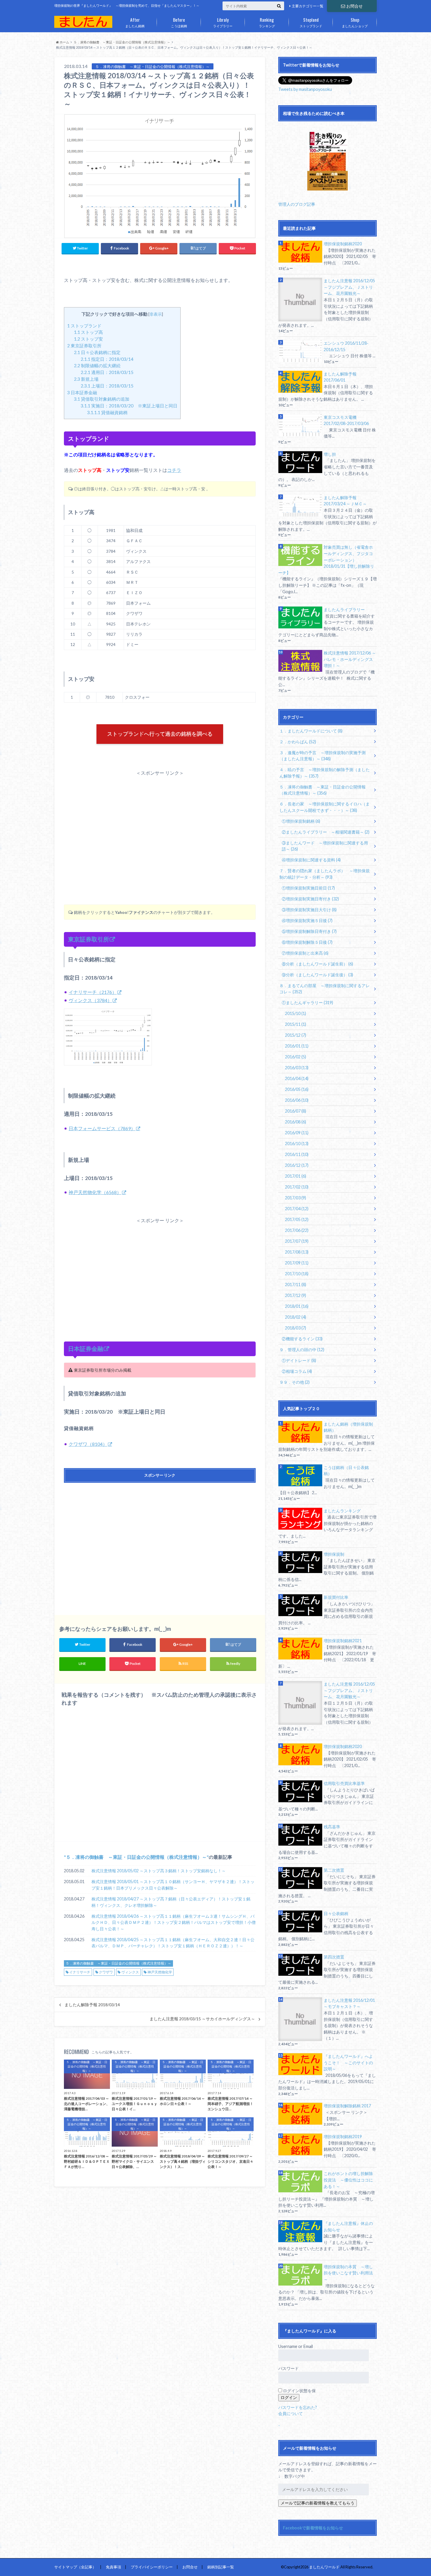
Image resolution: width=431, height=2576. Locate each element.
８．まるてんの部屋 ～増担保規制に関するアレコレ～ (325, 989)
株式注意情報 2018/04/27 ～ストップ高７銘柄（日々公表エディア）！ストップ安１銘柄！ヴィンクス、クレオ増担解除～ (171, 1902)
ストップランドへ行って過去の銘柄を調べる (160, 734)
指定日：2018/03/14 (107, 359)
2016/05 (297, 1089)
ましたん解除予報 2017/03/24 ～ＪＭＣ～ (345, 501)
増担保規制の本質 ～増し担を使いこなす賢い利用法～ (348, 2273)
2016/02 (296, 1057)
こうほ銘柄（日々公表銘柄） (346, 1471)
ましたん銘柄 (135, 22)
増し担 (330, 454)
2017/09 (297, 1263)
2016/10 (297, 1144)
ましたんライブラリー (344, 609)
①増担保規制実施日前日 (308, 888)
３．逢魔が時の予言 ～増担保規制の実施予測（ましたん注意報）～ (323, 756)
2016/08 (296, 1122)
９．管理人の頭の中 (302, 1350)
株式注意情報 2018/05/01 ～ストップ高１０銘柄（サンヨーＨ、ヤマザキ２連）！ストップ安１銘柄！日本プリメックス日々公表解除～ (173, 1885)
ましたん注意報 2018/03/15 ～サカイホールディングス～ (202, 2019)
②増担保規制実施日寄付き (310, 899)
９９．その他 (295, 1382)
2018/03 (296, 1328)
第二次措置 (334, 1870)
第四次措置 (334, 1957)
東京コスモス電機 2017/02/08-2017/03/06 (346, 420)
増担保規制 (334, 1554)
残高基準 (332, 1827)
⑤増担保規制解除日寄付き (309, 931)
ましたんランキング (342, 1511)
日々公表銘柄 (336, 1913)
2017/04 (297, 1209)
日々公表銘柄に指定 (97, 352)
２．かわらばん (298, 742)
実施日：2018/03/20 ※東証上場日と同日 (129, 406)
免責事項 (113, 2567)
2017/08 (297, 1252)
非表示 (156, 314)
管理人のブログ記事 (297, 204)
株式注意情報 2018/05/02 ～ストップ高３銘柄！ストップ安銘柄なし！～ (159, 1871)
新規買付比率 (336, 1597)
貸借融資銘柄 (107, 412)
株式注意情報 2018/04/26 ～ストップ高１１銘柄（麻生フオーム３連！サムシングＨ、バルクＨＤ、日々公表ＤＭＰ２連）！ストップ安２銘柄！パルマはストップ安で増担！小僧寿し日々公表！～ (174, 1922)
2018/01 (297, 1306)
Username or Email (296, 2346)
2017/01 (296, 1176)
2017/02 (297, 1187)
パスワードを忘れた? (298, 2407)
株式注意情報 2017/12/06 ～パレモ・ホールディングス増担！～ (350, 659)
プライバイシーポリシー (152, 2567)
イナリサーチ (80, 1972)
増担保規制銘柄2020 (343, 244)
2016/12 (297, 1165)
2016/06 (297, 1100)
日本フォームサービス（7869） (102, 1128)
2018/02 (296, 1317)
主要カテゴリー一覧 (308, 6)
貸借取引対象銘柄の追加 (102, 399)
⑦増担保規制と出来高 (305, 953)
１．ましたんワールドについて (311, 731)
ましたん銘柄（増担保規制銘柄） (348, 1427)
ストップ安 (88, 339)
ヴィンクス (130, 1972)
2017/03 (296, 1198)
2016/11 (297, 1154)
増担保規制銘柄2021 (343, 1641)
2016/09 (297, 1133)
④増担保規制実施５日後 (307, 920)
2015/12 (296, 1035)
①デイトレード (299, 1360)
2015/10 (296, 1013)
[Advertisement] (160, 825)
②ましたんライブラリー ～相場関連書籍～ (326, 832)
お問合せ (354, 6)
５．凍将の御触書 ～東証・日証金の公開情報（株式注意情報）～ (136, 1857)
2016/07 (296, 1111)
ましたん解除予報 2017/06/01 (340, 377)
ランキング (267, 22)
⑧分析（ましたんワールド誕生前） (317, 964)
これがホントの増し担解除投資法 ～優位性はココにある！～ (348, 2180)
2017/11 (296, 1284)
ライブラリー (223, 22)
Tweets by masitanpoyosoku (305, 89)
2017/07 (297, 1241)
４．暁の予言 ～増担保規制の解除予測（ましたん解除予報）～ (325, 773)
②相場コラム (297, 1371)
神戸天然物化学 (160, 1972)
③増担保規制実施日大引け (309, 910)
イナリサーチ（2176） (93, 992)
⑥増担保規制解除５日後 (307, 942)
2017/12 (296, 1295)
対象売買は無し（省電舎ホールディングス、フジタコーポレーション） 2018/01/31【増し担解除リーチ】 (326, 560)
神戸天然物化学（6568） (95, 1192)
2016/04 (297, 1078)
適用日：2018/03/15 (107, 372)
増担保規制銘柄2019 (343, 2137)
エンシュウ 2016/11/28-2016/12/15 (346, 346)
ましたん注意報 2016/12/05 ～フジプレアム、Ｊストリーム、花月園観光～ (349, 287)
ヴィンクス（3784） (90, 1000)
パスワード (289, 2368)
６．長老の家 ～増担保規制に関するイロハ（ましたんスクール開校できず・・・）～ (325, 807)
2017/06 (297, 1230)
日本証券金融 (82, 392)
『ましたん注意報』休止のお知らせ (348, 2226)
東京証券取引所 (84, 346)
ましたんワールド (324, 2567)
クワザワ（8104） (88, 1444)
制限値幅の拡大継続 (97, 365)
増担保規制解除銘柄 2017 (347, 2106)
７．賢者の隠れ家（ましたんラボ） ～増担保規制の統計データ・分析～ (325, 874)
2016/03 (297, 1068)
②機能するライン (302, 1339)
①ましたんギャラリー (307, 1003)
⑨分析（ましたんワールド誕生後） (317, 975)
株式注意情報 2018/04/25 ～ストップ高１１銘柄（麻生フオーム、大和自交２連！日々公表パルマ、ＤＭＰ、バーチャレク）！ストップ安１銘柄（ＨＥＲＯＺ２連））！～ (173, 1943)
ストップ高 (88, 332)
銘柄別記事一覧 (221, 2567)
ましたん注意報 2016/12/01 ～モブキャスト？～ (349, 2003)
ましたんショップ (355, 22)
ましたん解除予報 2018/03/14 (92, 2005)
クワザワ (106, 1972)
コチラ (174, 470)
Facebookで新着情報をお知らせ (313, 2528)
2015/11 (296, 1024)
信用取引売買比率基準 (344, 1783)
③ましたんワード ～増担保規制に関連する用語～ (325, 846)
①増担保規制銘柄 (301, 821)
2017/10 (297, 1274)
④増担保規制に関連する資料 (311, 860)
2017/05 (297, 1219)
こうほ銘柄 (179, 22)
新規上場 (86, 379)
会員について (291, 2413)
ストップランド (311, 22)
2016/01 (297, 1046)
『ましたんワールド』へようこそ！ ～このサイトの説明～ (348, 2062)
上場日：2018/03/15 (107, 386)
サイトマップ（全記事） (75, 2567)
